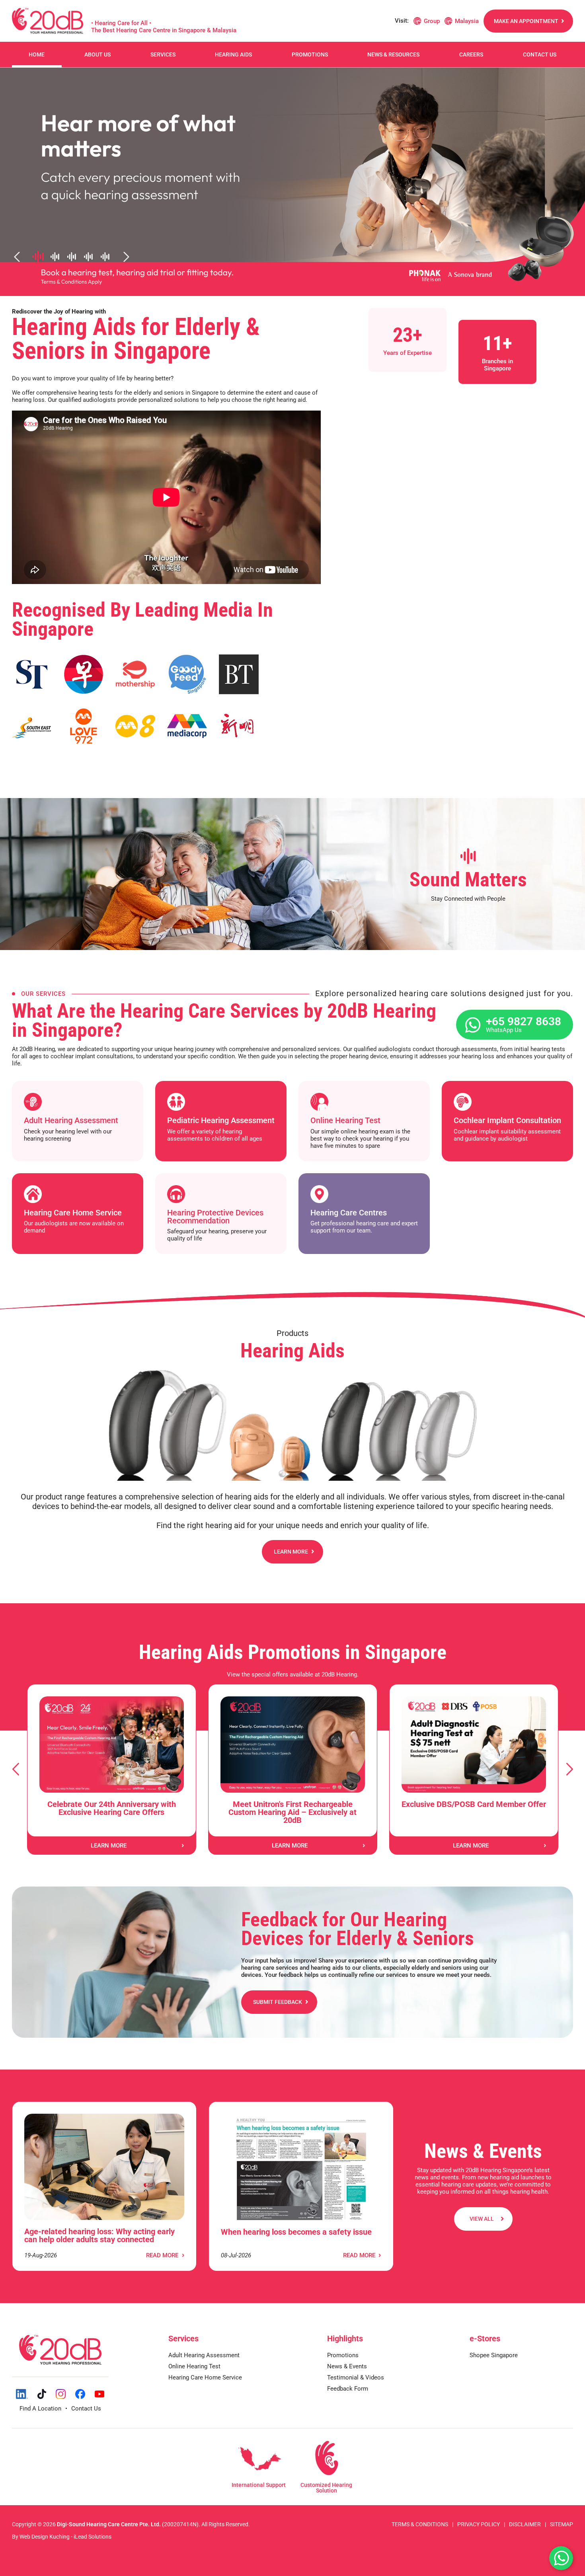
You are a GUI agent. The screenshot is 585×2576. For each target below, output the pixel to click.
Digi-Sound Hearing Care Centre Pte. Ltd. (109, 2524)
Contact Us (540, 55)
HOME (37, 55)
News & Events (347, 2366)
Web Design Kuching (45, 2537)
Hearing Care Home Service (205, 2377)
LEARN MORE (291, 1552)
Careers (471, 55)
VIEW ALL (482, 2219)
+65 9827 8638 (524, 1024)
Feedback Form (348, 2389)
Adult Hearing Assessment (204, 2355)
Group (432, 21)
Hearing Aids (233, 55)
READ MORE (162, 2255)
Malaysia (467, 21)
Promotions (310, 55)
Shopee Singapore (494, 2355)
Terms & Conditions (420, 2524)
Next (569, 1769)
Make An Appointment (526, 21)
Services (163, 55)
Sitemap (562, 2524)
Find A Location (40, 2409)
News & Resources (393, 55)
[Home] (48, 21)
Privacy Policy (479, 2524)
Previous (16, 1769)
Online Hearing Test (194, 2366)
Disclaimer (525, 2524)
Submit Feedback (278, 2002)
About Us (97, 55)
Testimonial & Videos (356, 2377)
